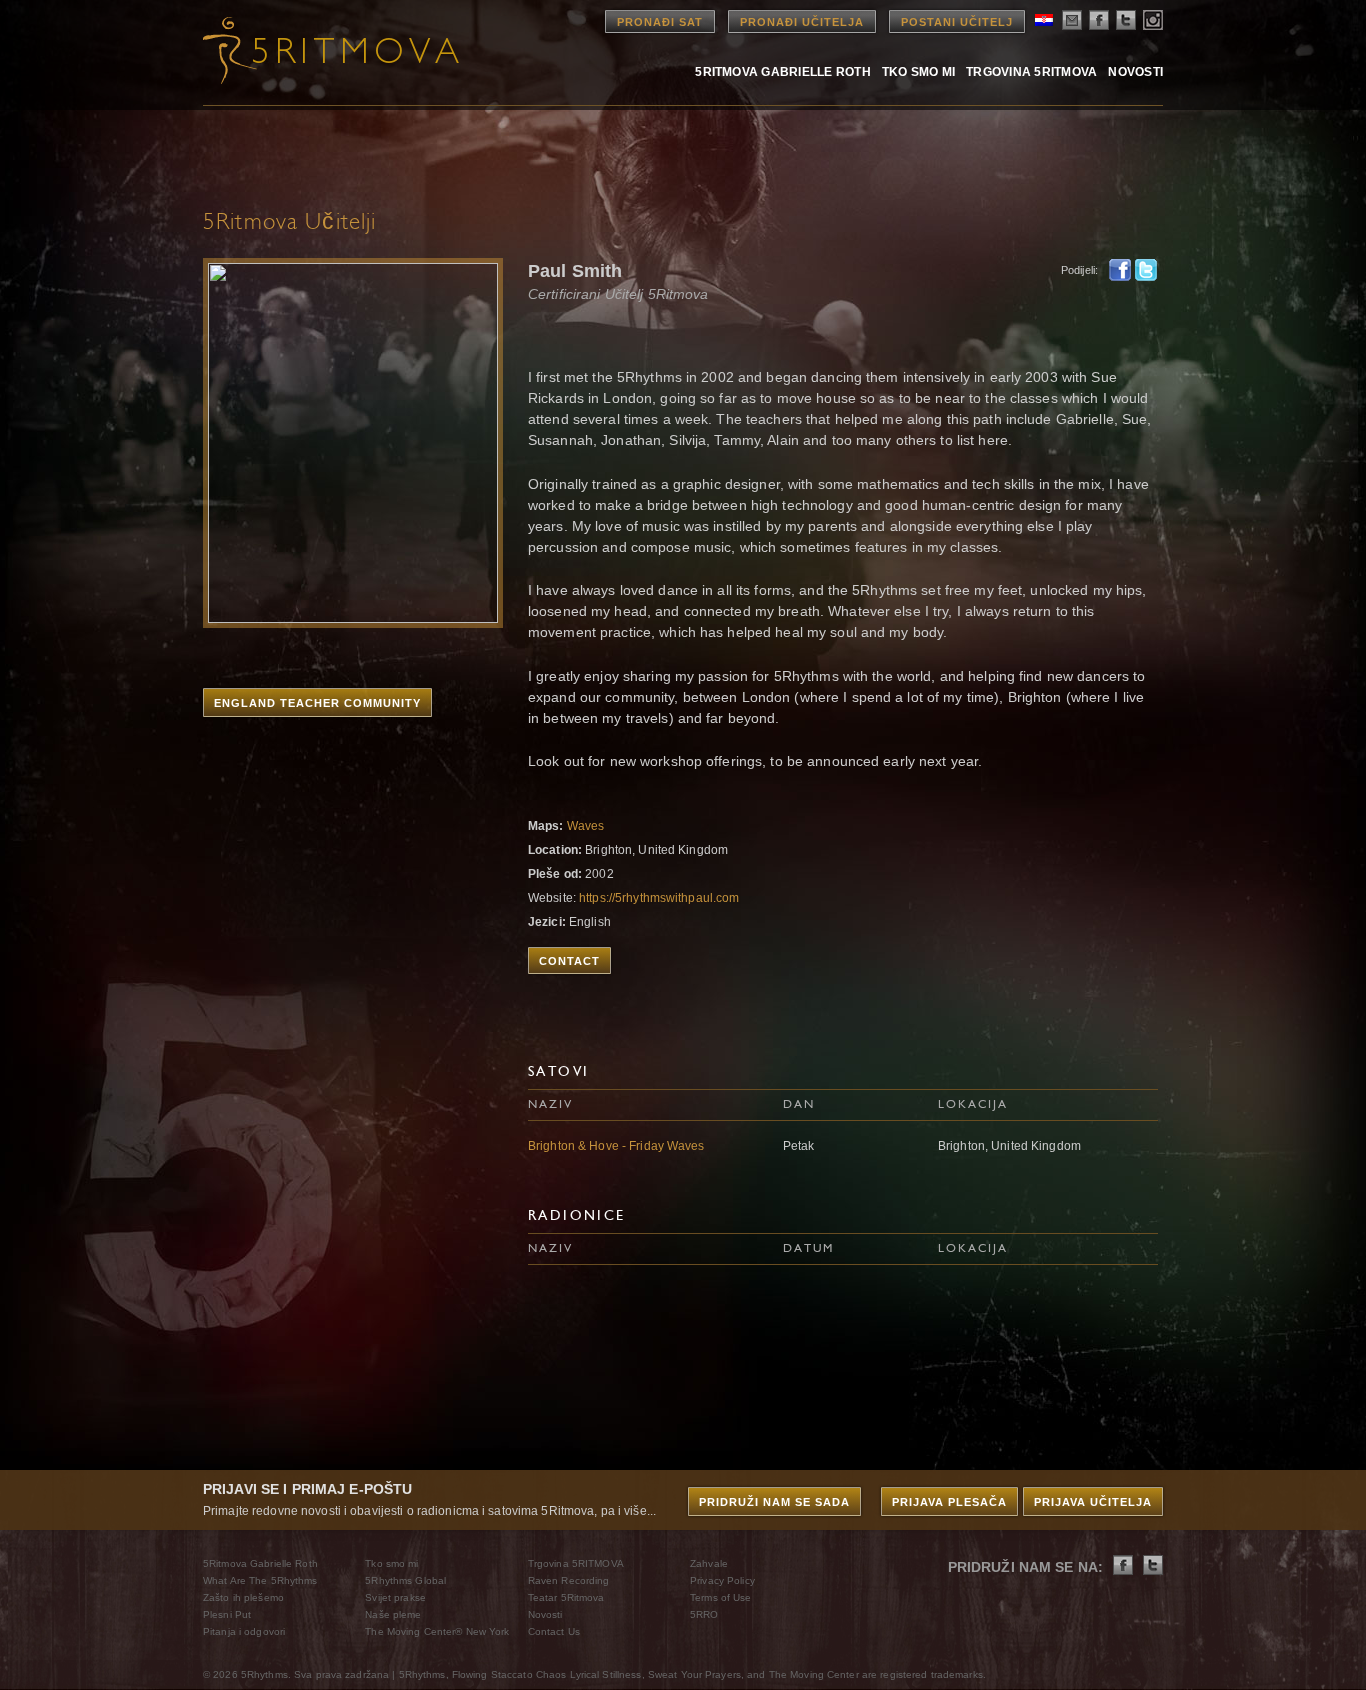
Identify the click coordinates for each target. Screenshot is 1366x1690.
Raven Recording (569, 1580)
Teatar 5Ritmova (566, 1597)
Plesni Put (227, 1614)
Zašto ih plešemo (243, 1597)
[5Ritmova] (313, 50)
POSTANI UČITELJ (957, 22)
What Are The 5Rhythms (260, 1580)
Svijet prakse (395, 1597)
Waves (586, 826)
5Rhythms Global (405, 1580)
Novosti (1135, 71)
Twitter (1146, 270)
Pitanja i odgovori (244, 1631)
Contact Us (554, 1631)
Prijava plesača (949, 1502)
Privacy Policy (722, 1580)
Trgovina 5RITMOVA (1031, 71)
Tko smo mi (918, 71)
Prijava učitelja (1093, 1502)
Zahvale (709, 1563)
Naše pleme (393, 1614)
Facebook (1120, 270)
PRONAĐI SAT (660, 22)
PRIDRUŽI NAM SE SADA (774, 1502)
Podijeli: (1079, 270)
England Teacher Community (317, 703)
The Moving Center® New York (437, 1631)
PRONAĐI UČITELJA (802, 22)
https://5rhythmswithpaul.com (659, 898)
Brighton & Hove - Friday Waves (616, 1146)
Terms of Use (720, 1597)
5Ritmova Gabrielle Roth (783, 71)
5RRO (704, 1614)
